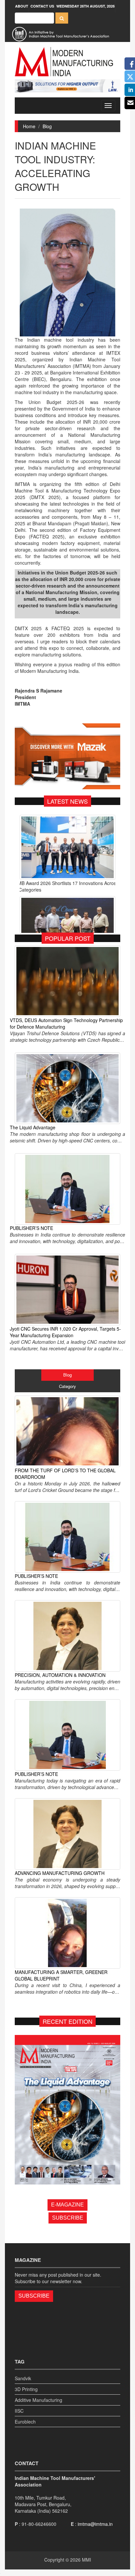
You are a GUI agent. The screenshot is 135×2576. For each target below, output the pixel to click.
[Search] (62, 18)
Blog (47, 126)
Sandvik (23, 2378)
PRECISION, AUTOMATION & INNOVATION (60, 1675)
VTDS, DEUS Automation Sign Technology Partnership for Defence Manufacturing (66, 1023)
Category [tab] (67, 1386)
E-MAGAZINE (67, 2205)
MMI (87, 2560)
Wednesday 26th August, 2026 (86, 6)
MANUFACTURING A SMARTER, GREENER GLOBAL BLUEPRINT (61, 1975)
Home (29, 126)
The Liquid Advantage (33, 1127)
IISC (19, 2411)
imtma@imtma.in (95, 2524)
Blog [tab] (67, 1375)
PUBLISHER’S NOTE (31, 1228)
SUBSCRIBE (68, 2218)
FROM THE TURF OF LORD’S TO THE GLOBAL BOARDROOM (65, 1474)
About (22, 6)
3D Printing (26, 2389)
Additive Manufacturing (39, 2400)
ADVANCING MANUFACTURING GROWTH (60, 1873)
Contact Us (42, 6)
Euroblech (25, 2422)
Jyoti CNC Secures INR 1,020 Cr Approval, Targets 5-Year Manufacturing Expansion (65, 1332)
